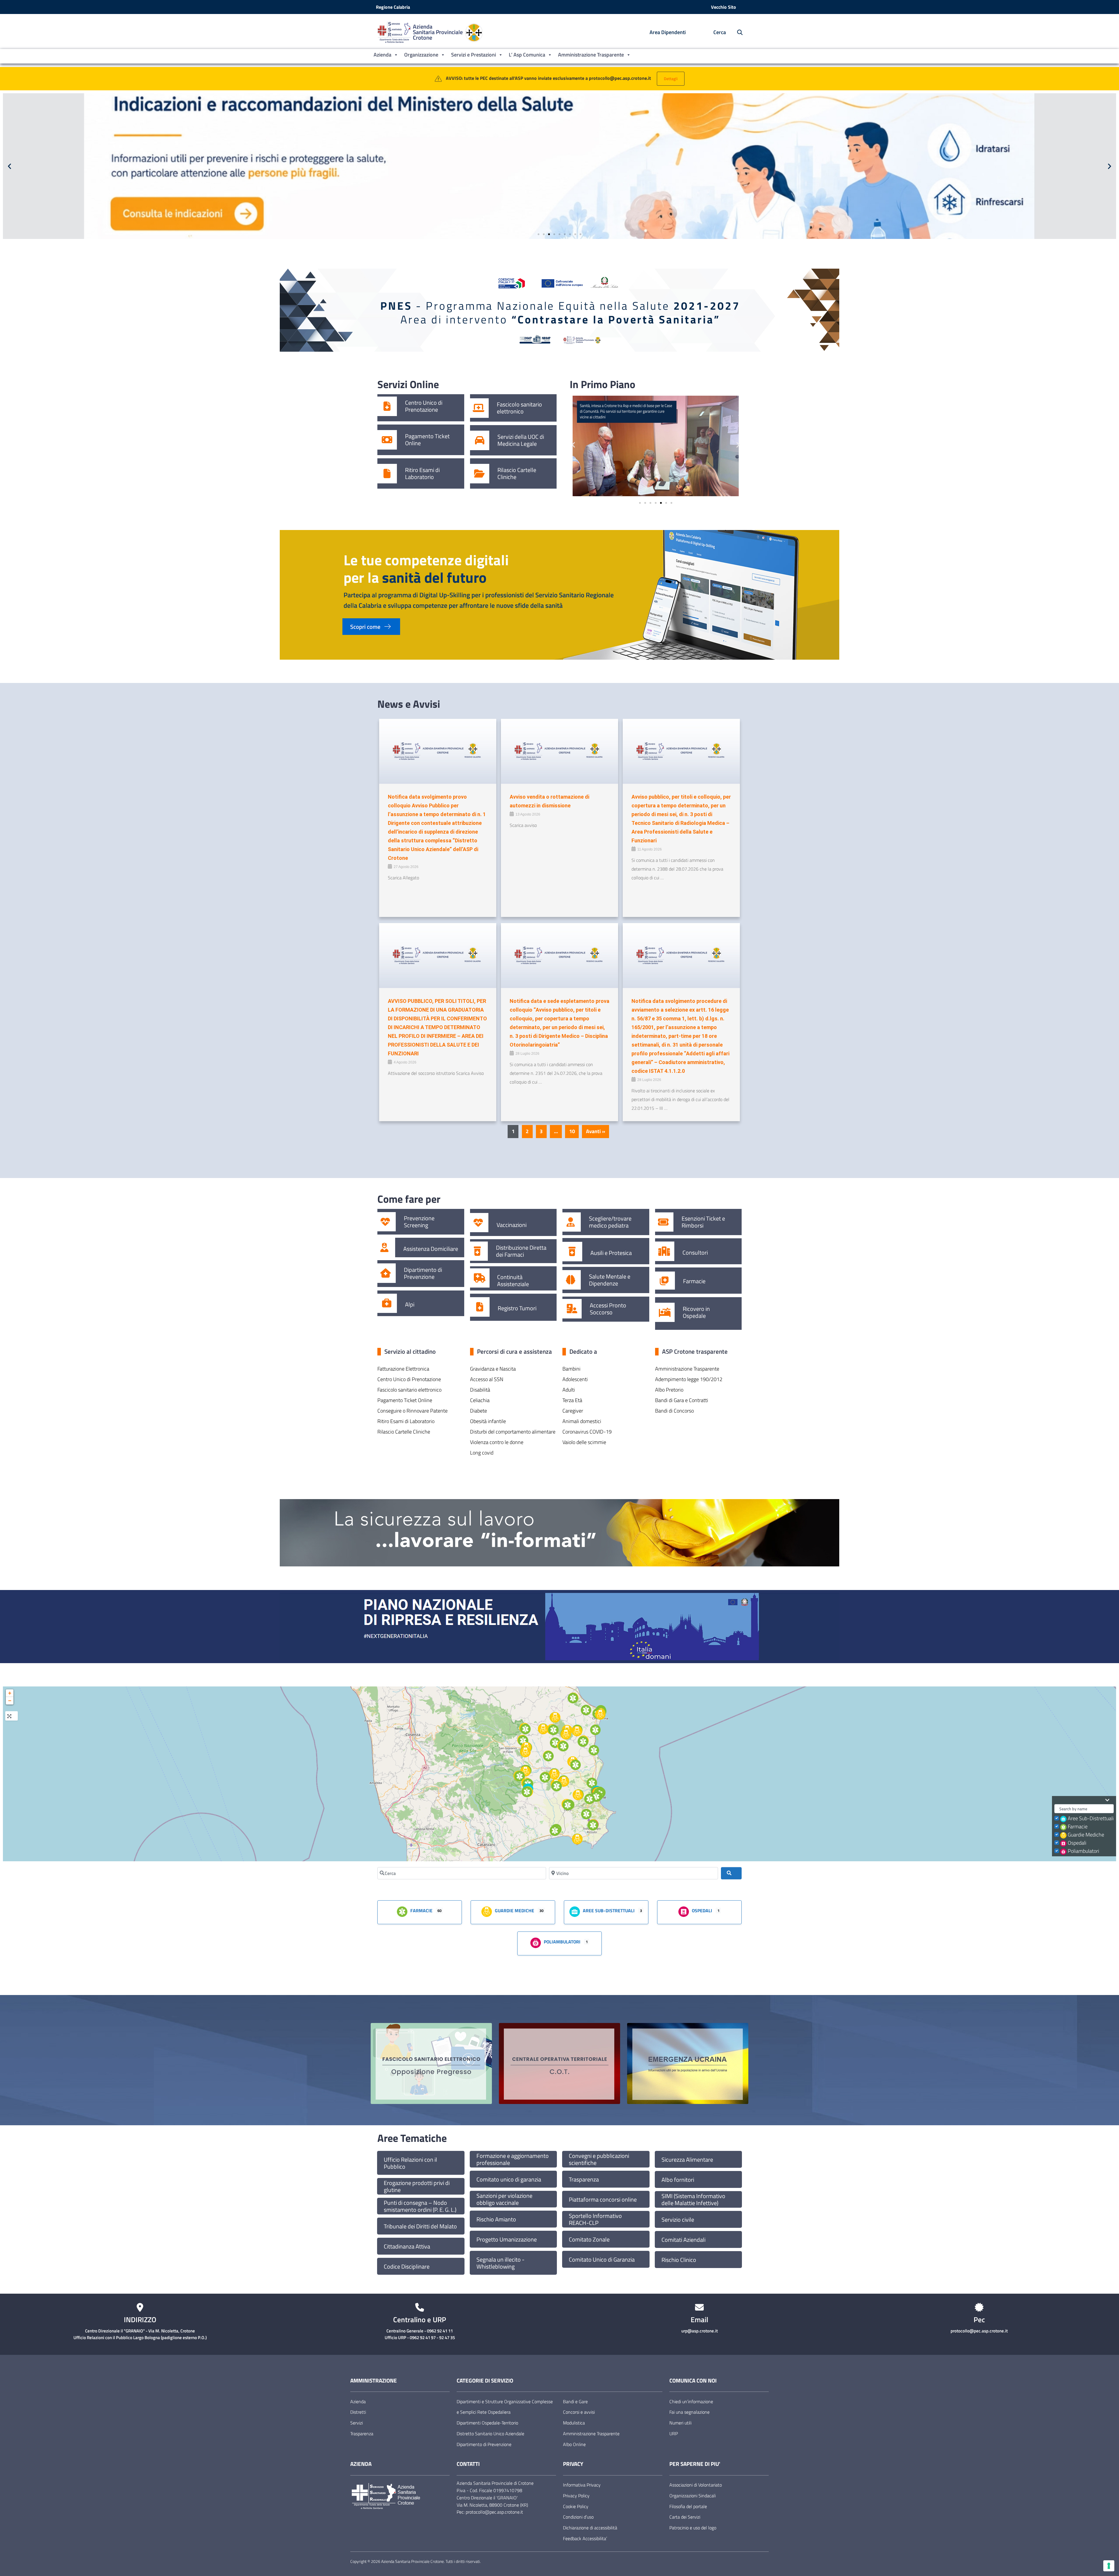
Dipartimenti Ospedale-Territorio (487, 2423)
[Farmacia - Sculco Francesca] (586, 1710)
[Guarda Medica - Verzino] (543, 1729)
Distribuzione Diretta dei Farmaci (521, 1251)
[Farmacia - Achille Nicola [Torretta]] (590, 1799)
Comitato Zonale (589, 2239)
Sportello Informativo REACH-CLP (595, 2219)
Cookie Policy (576, 2506)
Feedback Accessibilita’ (585, 2538)
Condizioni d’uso (578, 2517)
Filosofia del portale (688, 2506)
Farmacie (694, 1281)
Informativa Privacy (582, 2485)
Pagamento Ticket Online (427, 440)
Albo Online (574, 2444)
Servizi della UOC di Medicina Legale (521, 440)
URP (674, 2434)
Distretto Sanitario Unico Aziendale (490, 2434)
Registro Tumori (517, 1308)
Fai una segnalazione (689, 2412)
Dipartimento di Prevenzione (423, 1273)
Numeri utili (680, 2423)
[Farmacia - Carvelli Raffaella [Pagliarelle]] (520, 1776)
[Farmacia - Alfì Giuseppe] (563, 1746)
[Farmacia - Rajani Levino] (557, 1786)
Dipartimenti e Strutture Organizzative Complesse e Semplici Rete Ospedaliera (505, 2407)
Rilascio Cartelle (517, 470)
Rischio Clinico (679, 2260)
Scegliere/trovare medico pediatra (610, 1222)
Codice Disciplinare (407, 2267)
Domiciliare (444, 1249)
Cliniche (507, 477)
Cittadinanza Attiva (407, 2246)
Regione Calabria (393, 7)
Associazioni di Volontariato (696, 2485)
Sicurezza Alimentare (687, 2160)
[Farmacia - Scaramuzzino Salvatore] (548, 1756)
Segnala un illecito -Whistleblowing (500, 2263)
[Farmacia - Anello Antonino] (573, 1698)
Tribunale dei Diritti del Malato (420, 2226)
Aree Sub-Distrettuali (1091, 1818)
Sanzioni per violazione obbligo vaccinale (504, 2199)
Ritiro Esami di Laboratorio (422, 473)
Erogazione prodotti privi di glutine (417, 2186)
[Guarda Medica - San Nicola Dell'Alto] (566, 1734)
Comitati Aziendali (683, 2240)
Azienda (382, 55)
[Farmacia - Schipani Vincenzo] (545, 1777)
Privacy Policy (576, 2496)
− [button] (10, 1701)
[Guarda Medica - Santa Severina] (554, 1774)
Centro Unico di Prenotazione (424, 406)
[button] (9, 166)
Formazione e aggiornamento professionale (513, 2159)
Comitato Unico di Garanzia (602, 2260)
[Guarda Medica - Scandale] (564, 1781)
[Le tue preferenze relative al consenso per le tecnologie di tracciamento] (1109, 2566)
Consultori (695, 1253)
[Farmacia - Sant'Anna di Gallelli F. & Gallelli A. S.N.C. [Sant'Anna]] (586, 1814)
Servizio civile (678, 2220)
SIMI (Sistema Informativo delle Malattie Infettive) (693, 2200)
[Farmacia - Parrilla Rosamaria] (592, 1783)
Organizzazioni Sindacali (693, 2496)
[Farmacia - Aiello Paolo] (555, 1831)
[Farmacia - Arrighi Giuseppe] (583, 1742)
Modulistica (574, 2423)
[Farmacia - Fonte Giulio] (555, 1743)
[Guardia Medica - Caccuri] (525, 1752)
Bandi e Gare (575, 2401)
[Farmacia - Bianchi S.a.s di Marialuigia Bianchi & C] (596, 1797)
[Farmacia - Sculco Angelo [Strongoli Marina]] (594, 1750)
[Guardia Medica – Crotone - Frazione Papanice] (578, 1795)
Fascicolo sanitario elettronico (519, 408)
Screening (416, 1225)
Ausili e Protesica (611, 1253)
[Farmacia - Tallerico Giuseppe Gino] (525, 1729)
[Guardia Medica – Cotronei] (525, 1771)
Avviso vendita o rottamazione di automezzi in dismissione (549, 801)
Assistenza (416, 1249)
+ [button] (10, 1693)
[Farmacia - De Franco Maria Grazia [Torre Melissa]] (595, 1730)
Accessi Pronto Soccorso (608, 1309)
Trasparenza (584, 2179)
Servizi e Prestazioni (474, 55)
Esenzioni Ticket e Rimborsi (703, 1222)
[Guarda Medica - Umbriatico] (555, 1717)
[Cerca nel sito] (737, 32)
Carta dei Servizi (685, 2517)
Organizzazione (421, 55)
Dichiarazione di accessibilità (590, 2528)
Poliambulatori (1083, 1851)
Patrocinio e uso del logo (693, 2528)
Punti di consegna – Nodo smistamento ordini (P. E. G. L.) (420, 2206)
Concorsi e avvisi (579, 2412)
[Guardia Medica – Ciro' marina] (600, 1714)
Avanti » (596, 1131)
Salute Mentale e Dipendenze (610, 1280)
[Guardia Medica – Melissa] (577, 1731)
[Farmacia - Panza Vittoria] (553, 1730)
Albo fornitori (678, 2180)
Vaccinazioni (512, 1225)
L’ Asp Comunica (527, 55)
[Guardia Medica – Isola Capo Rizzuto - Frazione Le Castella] (577, 1839)
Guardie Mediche (1086, 1835)
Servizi (357, 2423)
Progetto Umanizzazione (507, 2239)
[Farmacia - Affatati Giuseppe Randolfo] (593, 1825)
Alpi (410, 1304)
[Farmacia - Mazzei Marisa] (523, 1741)
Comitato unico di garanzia (509, 2179)
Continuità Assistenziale (513, 1281)
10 (572, 1131)
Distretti (358, 2412)
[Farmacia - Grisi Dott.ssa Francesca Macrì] (568, 1805)
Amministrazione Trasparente (591, 55)
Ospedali (1077, 1843)
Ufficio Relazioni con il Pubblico (410, 2163)
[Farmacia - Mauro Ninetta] (576, 1765)
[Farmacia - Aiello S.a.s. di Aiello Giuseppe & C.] (527, 1792)
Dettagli (671, 79)
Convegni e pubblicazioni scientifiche (599, 2159)
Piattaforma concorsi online (603, 2200)
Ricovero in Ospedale (696, 1312)
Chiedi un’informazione (691, 2401)
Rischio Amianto (496, 2219)
